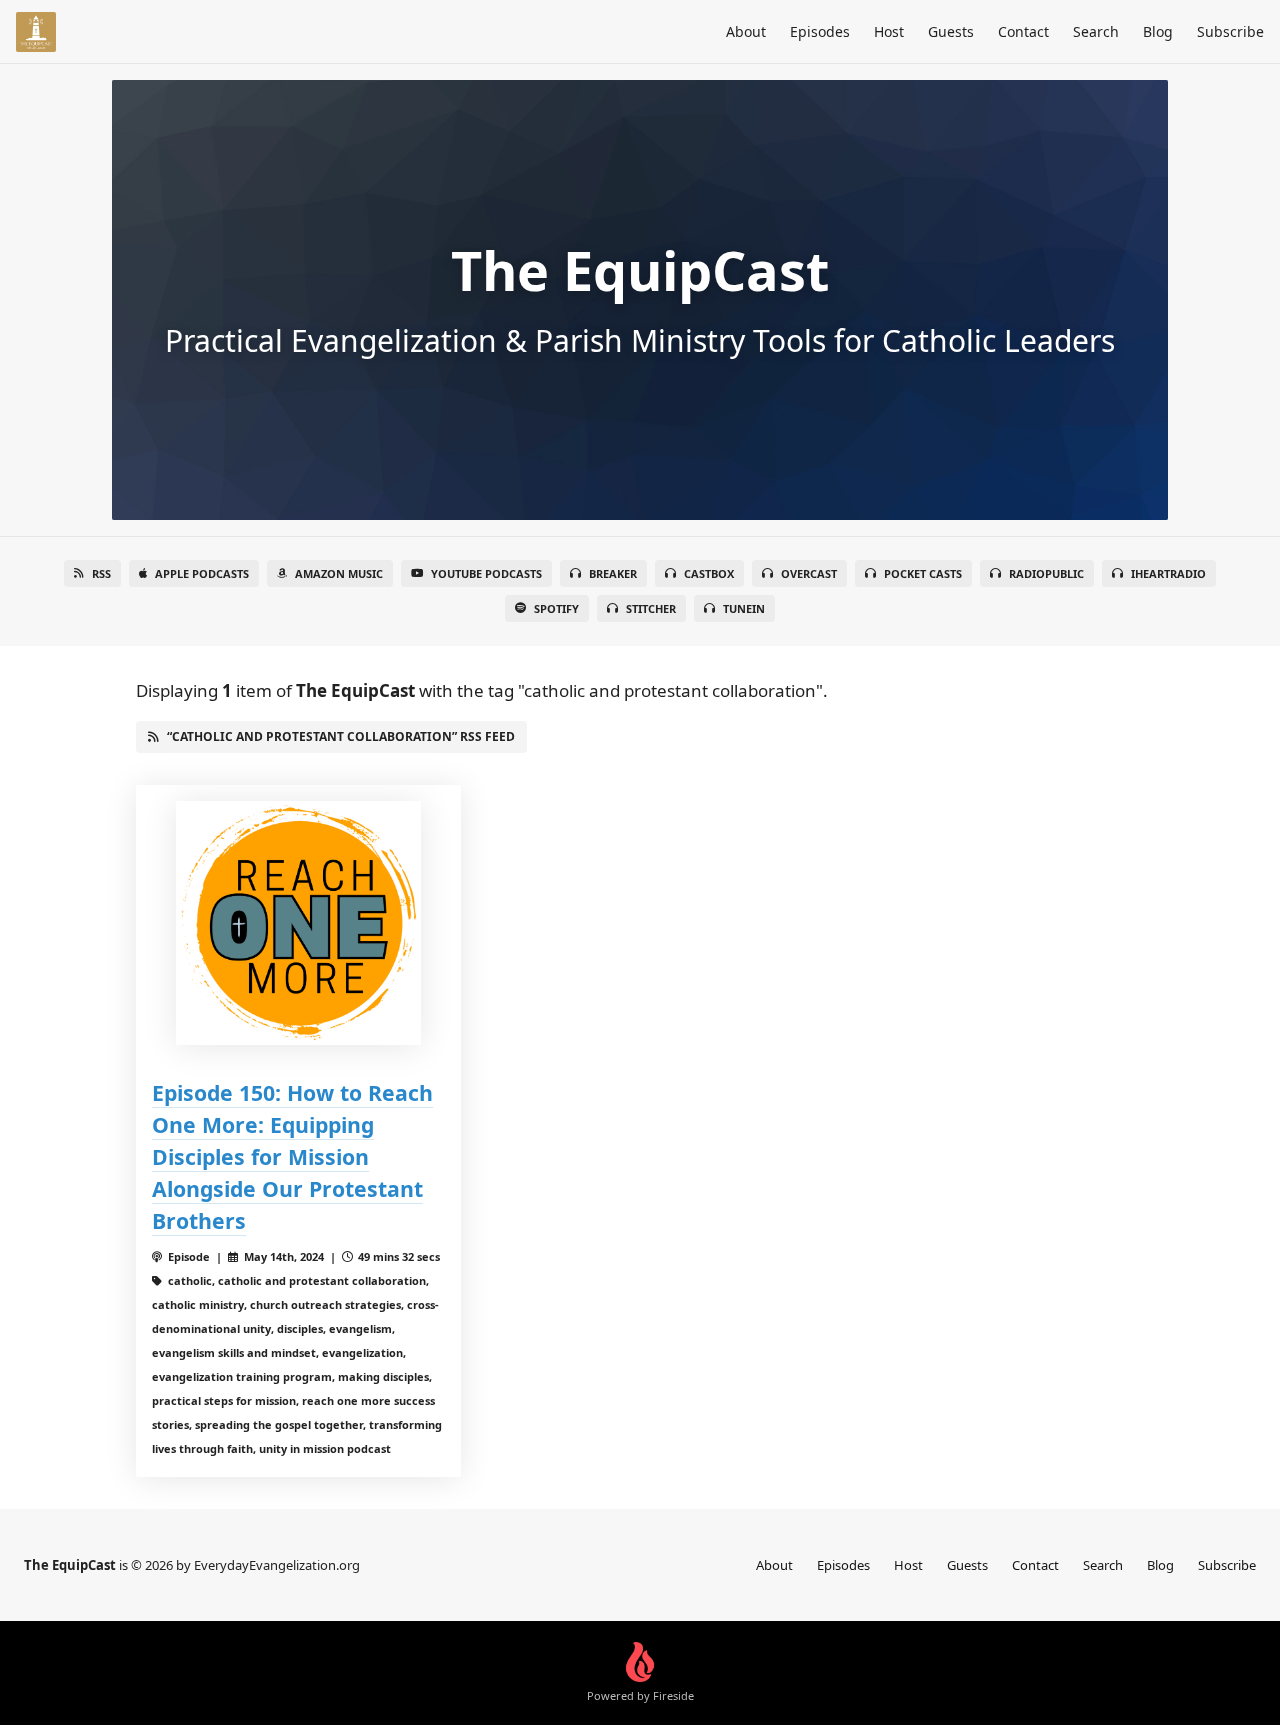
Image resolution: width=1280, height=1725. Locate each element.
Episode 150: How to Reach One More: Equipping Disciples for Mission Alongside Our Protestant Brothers (292, 1156)
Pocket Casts (923, 573)
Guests (951, 31)
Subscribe (1230, 31)
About (746, 31)
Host (889, 31)
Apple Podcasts (202, 573)
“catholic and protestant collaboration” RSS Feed (341, 736)
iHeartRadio (1168, 573)
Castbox (709, 573)
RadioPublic (1046, 573)
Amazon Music (339, 573)
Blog (1158, 31)
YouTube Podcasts (486, 573)
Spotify (556, 608)
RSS (101, 573)
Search (1096, 31)
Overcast (809, 573)
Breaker (613, 573)
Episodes (820, 31)
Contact (1023, 31)
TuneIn (744, 608)
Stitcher (651, 608)
